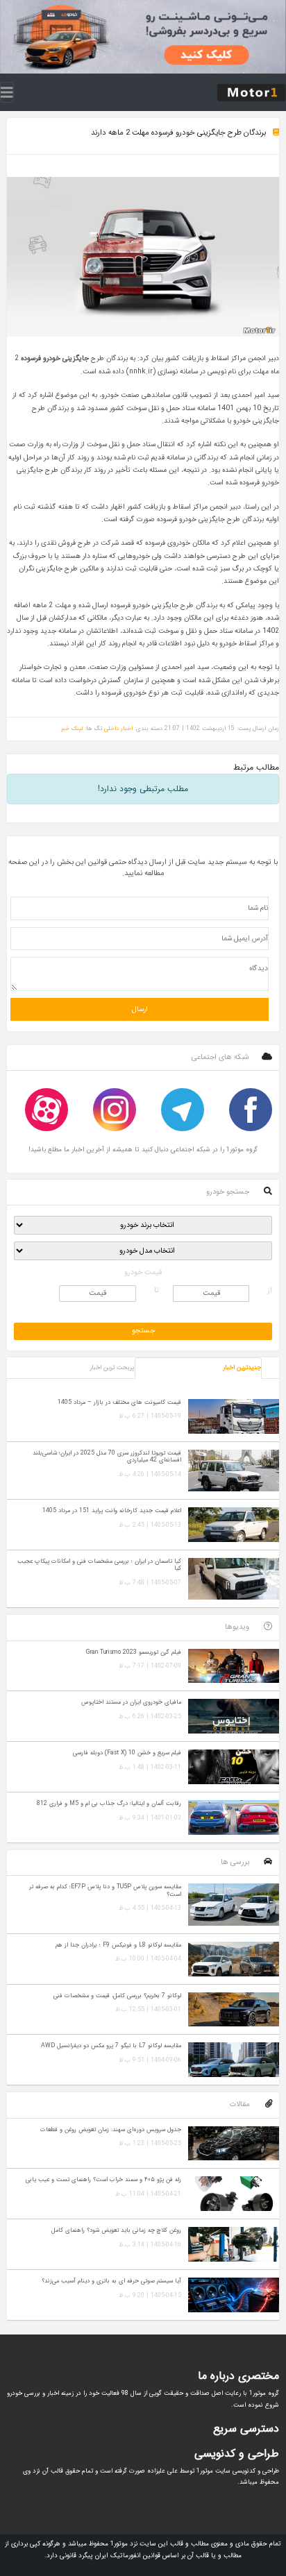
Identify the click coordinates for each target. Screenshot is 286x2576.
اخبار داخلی (118, 728)
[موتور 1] (251, 92)
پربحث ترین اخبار (112, 1368)
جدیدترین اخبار (242, 1368)
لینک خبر (72, 728)
